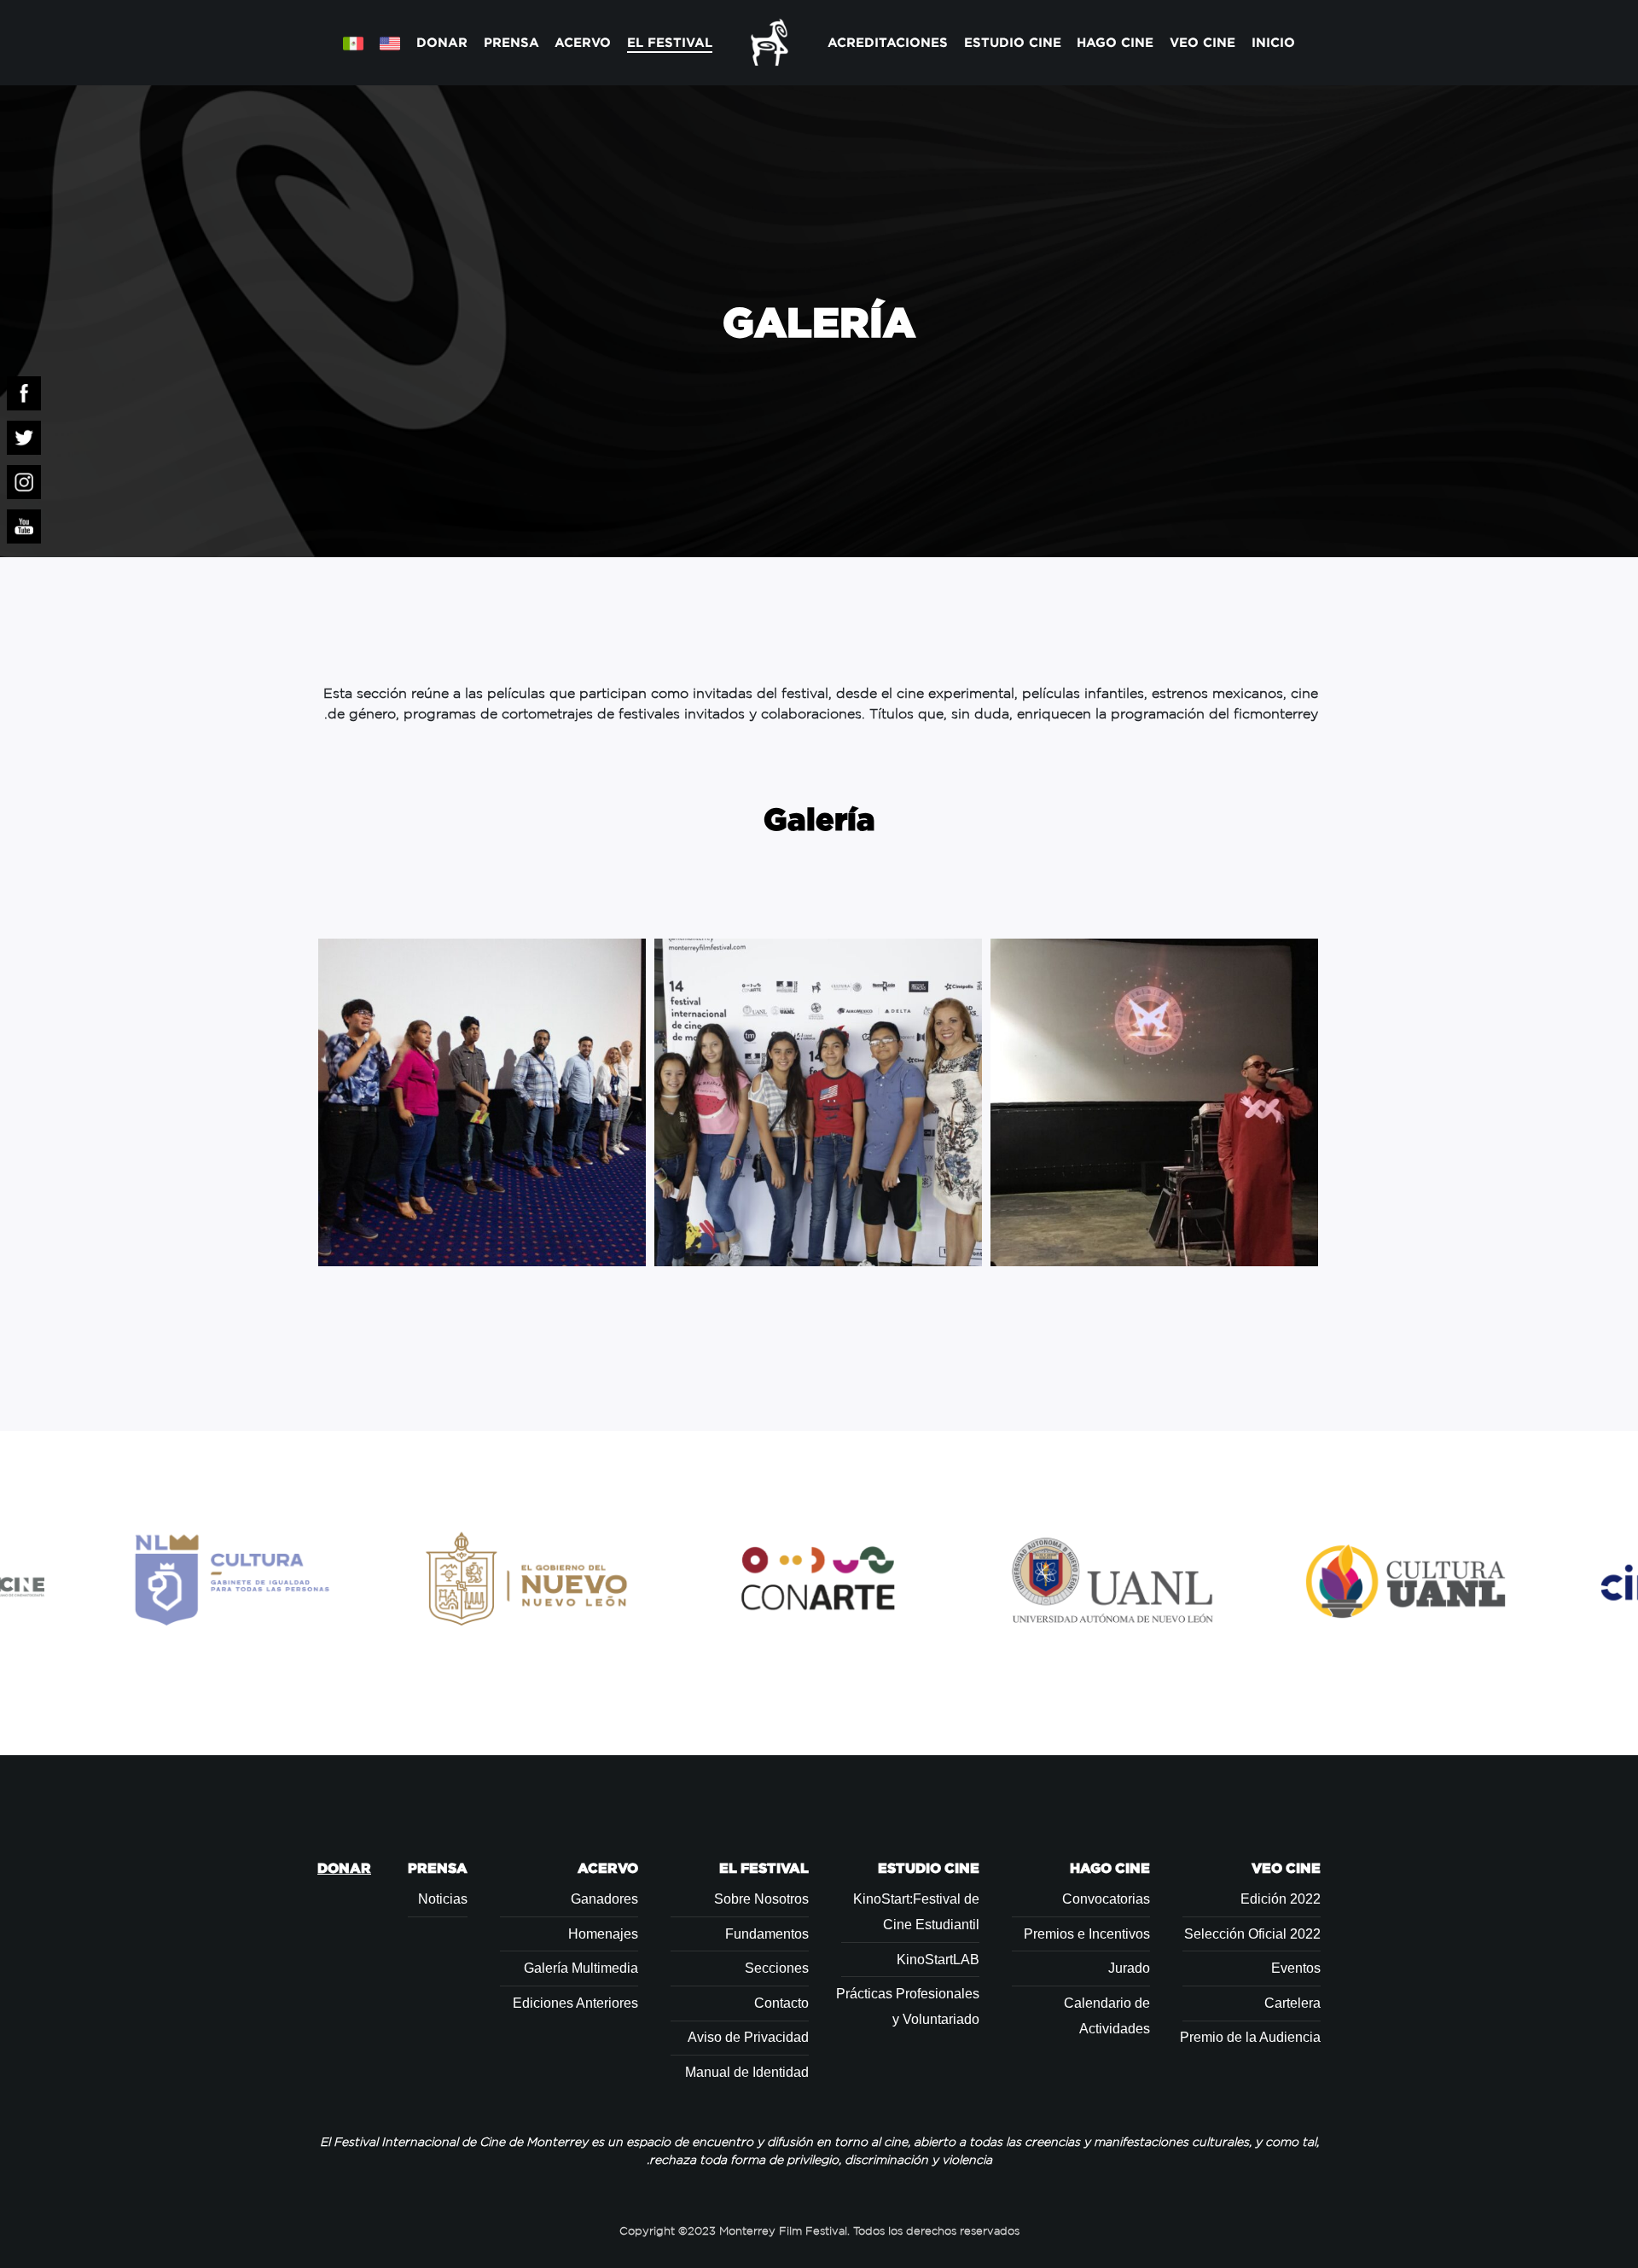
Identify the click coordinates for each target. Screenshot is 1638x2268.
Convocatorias (1106, 1899)
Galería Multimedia (581, 1968)
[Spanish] (354, 43)
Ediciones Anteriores (575, 2003)
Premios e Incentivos (1087, 1934)
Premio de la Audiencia (1250, 2037)
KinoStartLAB (938, 1960)
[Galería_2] (818, 1102)
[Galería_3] (482, 1102)
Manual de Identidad (747, 2072)
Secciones (777, 1968)
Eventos (1296, 1968)
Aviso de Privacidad (748, 2037)
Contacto (781, 2003)
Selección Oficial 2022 (1252, 1934)
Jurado (1129, 1968)
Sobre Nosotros (761, 1899)
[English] (389, 43)
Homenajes (603, 1934)
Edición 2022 (1281, 1899)
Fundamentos (767, 1934)
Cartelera (1292, 2003)
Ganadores (604, 1899)
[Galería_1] (1154, 1102)
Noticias (443, 1899)
